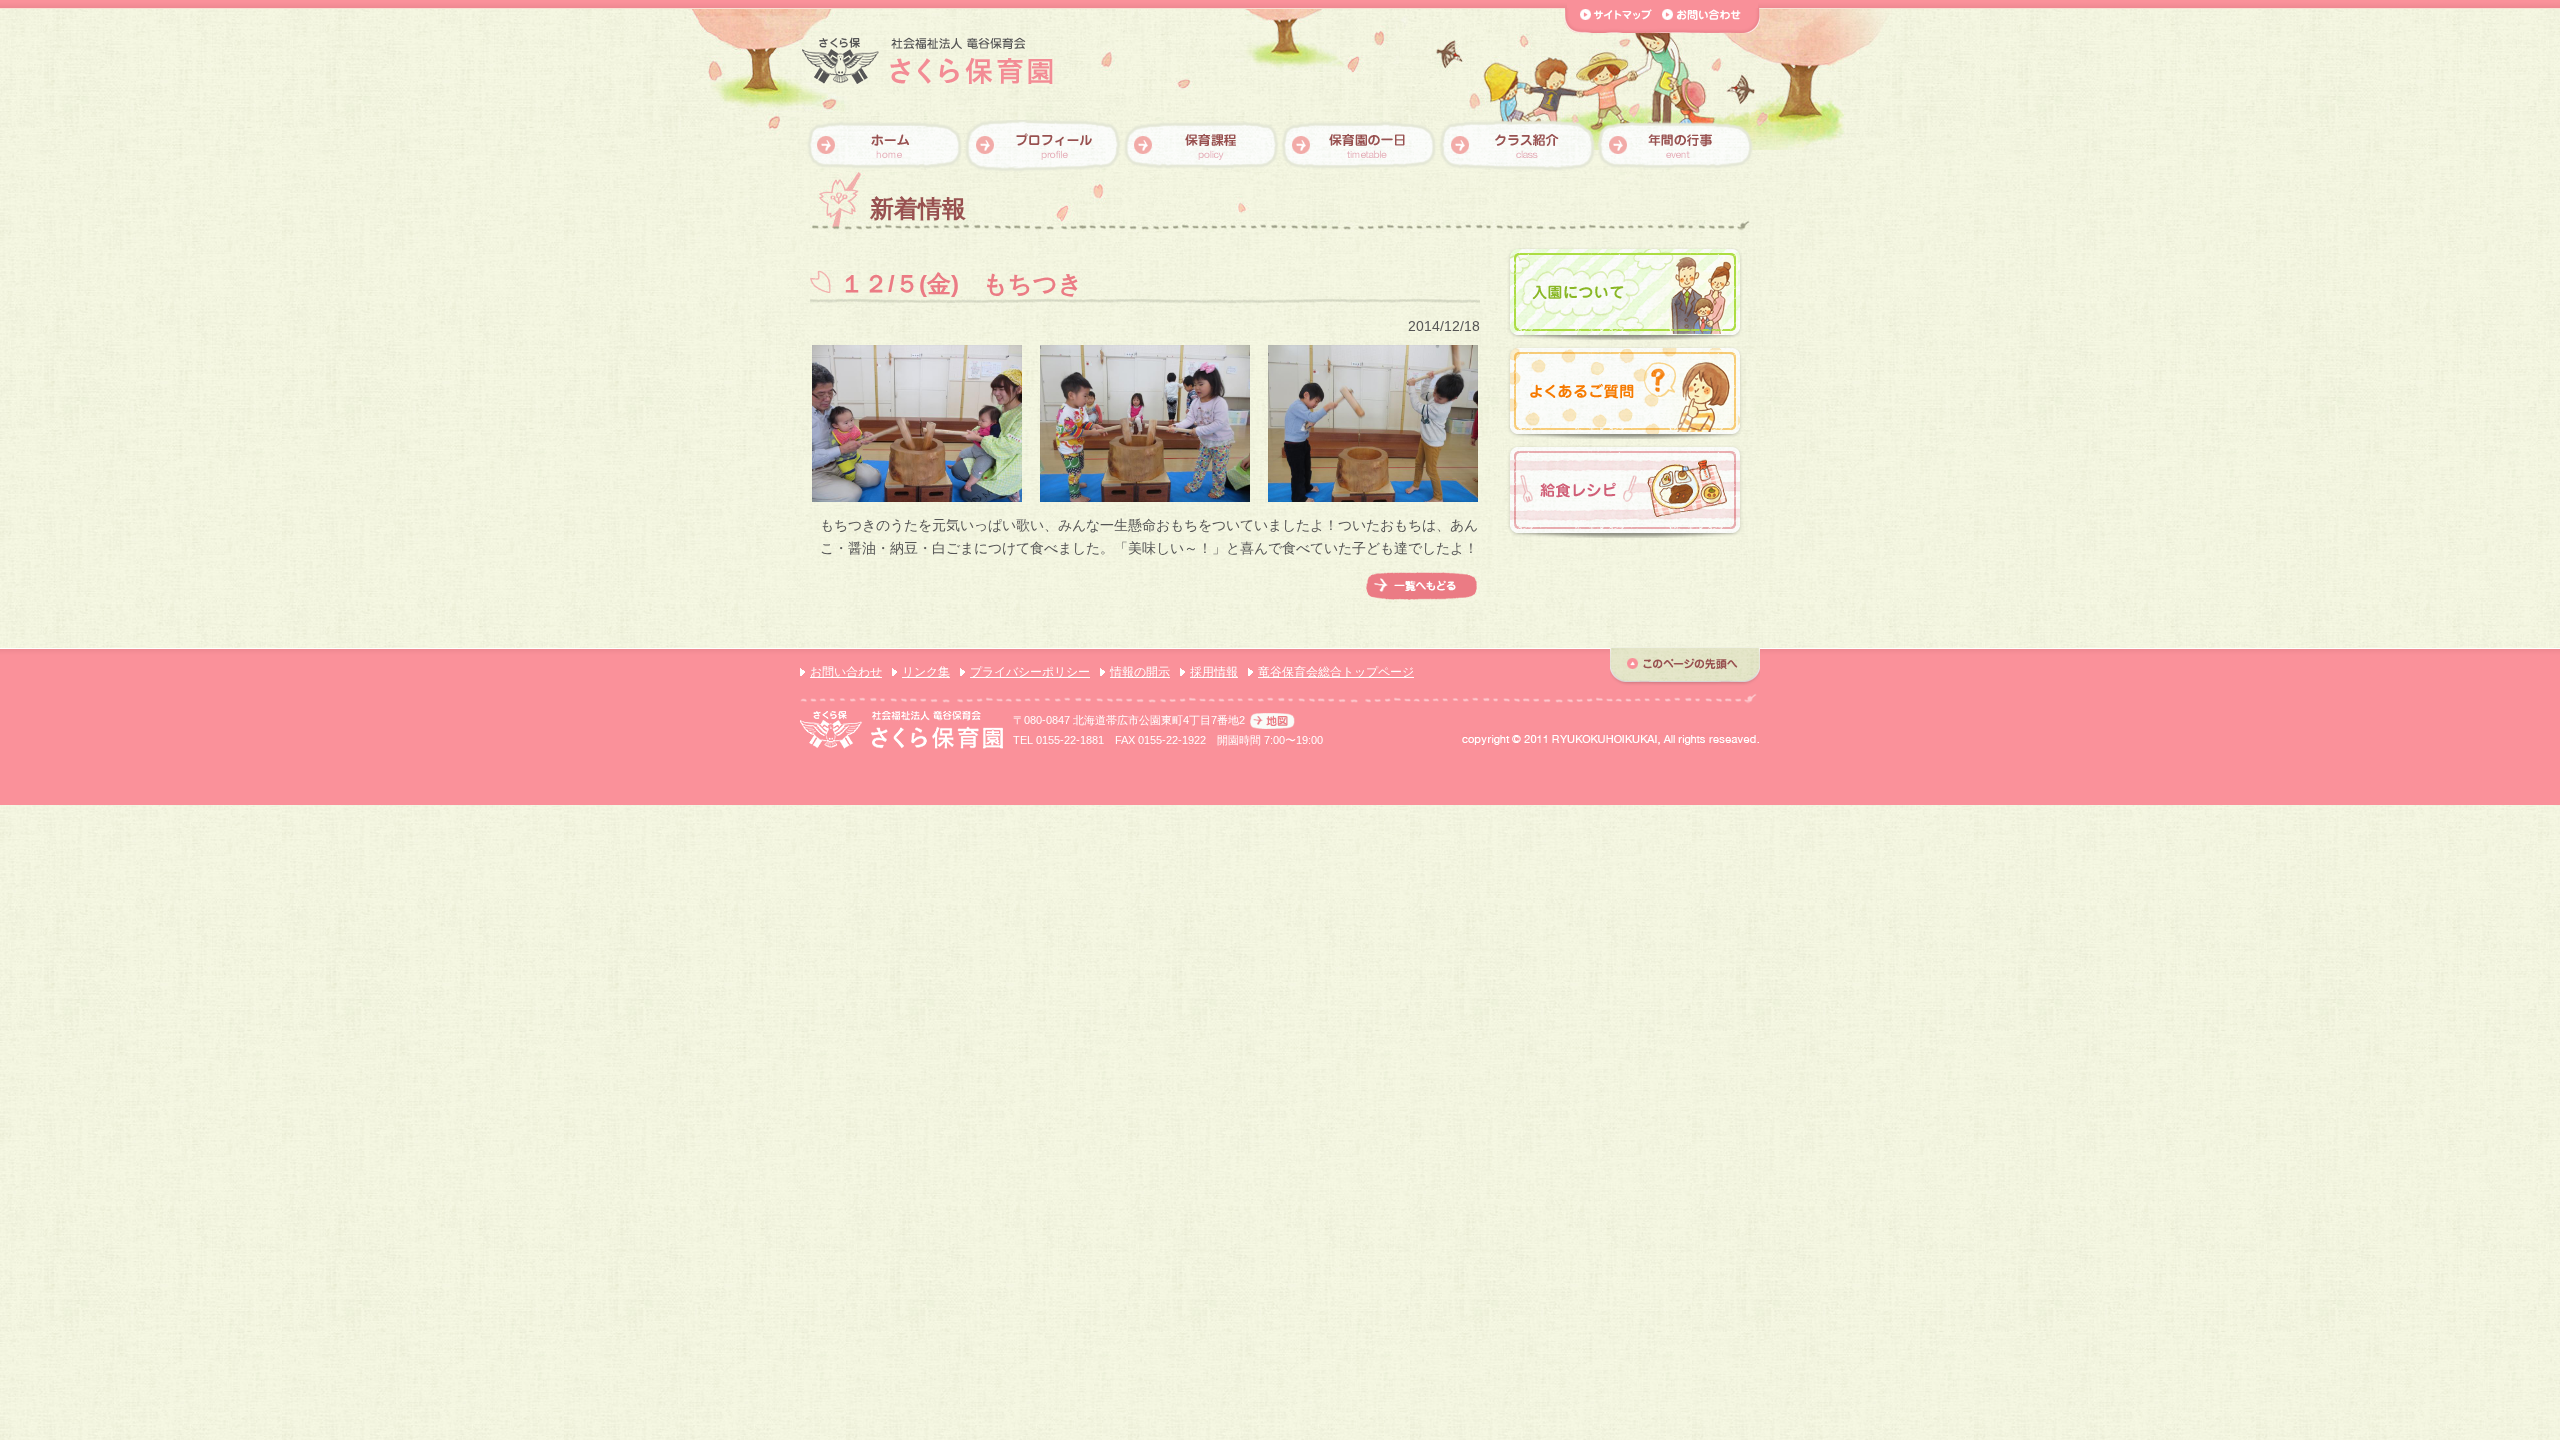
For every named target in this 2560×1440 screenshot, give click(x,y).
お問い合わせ (846, 672)
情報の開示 (1140, 672)
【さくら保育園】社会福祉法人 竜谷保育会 (927, 61)
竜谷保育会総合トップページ (1336, 672)
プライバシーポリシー (1030, 672)
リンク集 (926, 672)
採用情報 (1214, 672)
